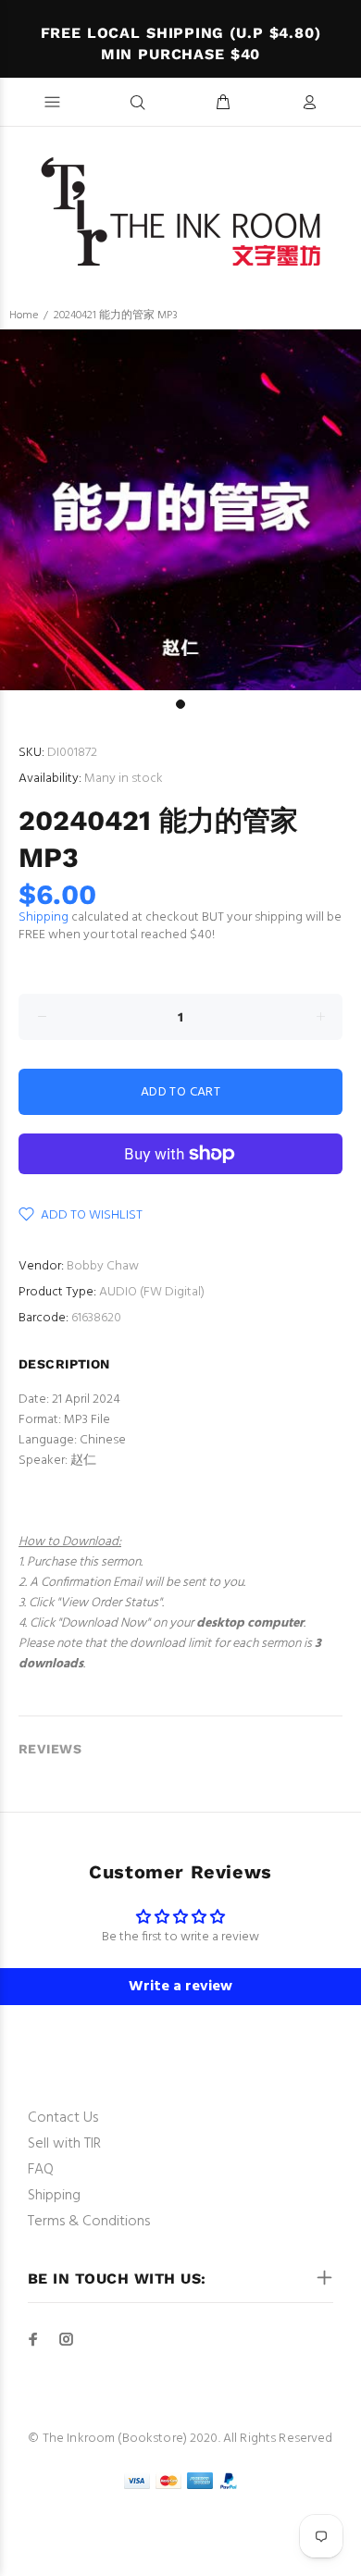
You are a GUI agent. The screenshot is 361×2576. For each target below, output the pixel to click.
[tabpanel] (180, 510)
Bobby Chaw (103, 1266)
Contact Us (63, 2118)
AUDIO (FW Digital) (152, 1292)
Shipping (44, 917)
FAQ (41, 2170)
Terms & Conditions (89, 2222)
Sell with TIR (64, 2144)
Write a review (180, 1987)
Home (24, 316)
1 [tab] (180, 704)
